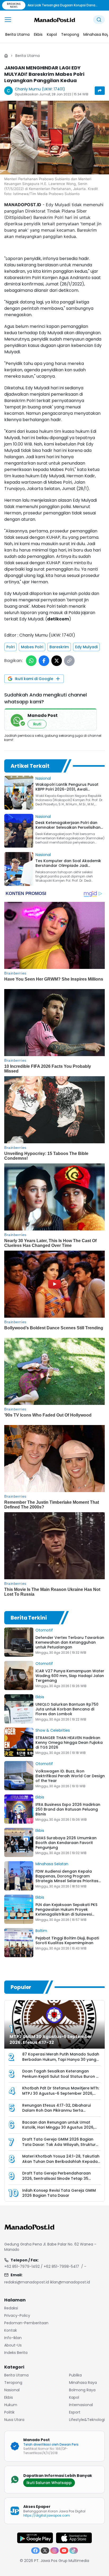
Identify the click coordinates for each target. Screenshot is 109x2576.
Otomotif (44, 1630)
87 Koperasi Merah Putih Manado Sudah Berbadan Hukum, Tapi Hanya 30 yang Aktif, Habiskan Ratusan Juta (61, 2059)
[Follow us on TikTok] (74, 2551)
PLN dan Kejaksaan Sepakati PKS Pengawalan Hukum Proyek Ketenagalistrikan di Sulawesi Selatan (66, 1912)
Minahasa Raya (83, 2383)
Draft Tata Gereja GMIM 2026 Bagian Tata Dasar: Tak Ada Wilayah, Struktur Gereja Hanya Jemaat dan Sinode (59, 2144)
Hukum (11, 2405)
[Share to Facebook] (44, 661)
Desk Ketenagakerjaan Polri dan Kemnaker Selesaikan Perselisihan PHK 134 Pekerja (68, 827)
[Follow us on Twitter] (45, 2551)
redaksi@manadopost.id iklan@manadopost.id (47, 2282)
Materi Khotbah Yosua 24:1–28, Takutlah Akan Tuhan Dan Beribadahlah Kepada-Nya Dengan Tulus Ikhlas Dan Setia (61, 2161)
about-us (13, 2345)
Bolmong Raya (82, 2390)
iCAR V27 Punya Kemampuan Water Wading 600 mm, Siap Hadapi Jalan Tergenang (70, 1676)
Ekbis (40, 1697)
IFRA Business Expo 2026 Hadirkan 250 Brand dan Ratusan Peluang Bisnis (68, 1809)
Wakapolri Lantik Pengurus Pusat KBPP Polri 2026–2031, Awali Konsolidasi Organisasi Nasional (67, 789)
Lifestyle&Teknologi (87, 2420)
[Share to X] (57, 661)
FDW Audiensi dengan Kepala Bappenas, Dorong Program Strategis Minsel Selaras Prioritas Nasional (67, 1878)
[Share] (100, 91)
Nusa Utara (14, 2420)
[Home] (6, 56)
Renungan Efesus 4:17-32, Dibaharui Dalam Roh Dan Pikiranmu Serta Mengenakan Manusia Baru (56, 2110)
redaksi (11, 2308)
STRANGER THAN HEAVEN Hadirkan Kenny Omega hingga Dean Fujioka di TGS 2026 (69, 1743)
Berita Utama (28, 56)
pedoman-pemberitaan (26, 2323)
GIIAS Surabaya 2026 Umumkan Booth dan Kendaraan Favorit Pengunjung (66, 1843)
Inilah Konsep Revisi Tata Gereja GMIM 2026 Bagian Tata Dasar (59, 2193)
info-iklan (13, 2338)
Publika (75, 2375)
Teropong (13, 2383)
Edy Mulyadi (86, 647)
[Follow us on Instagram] (54, 2551)
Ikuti (37, 724)
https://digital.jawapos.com (47, 2515)
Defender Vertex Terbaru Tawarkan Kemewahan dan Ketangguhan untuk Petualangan (70, 1642)
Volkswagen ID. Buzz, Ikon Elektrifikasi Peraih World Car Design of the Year (70, 1776)
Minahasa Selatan (52, 1864)
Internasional (81, 2405)
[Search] (99, 20)
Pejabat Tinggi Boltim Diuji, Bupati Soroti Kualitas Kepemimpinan (67, 1940)
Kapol (74, 2397)
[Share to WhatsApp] (31, 661)
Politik (9, 2412)
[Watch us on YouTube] (64, 2551)
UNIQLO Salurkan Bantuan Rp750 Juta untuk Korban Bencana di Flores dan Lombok (67, 1709)
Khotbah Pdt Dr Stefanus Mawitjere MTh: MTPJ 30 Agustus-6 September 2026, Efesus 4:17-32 (61, 2093)
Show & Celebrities (53, 1730)
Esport (75, 2412)
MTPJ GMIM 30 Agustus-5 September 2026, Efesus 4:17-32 (51, 2039)
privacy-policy (17, 2315)
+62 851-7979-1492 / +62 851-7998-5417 (42, 2266)
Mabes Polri (32, 647)
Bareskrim (59, 647)
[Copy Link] (69, 661)
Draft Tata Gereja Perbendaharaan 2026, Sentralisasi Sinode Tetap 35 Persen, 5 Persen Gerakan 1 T (56, 2178)
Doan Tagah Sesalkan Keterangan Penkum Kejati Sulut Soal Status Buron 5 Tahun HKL (60, 2076)
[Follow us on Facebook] (35, 2551)
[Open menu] (8, 20)
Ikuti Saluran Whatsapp (49, 2483)
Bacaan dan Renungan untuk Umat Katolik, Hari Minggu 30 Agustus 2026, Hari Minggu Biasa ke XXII (58, 2127)
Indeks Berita (16, 2353)
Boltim (41, 1931)
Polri (10, 647)
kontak (11, 2330)
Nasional (43, 778)
